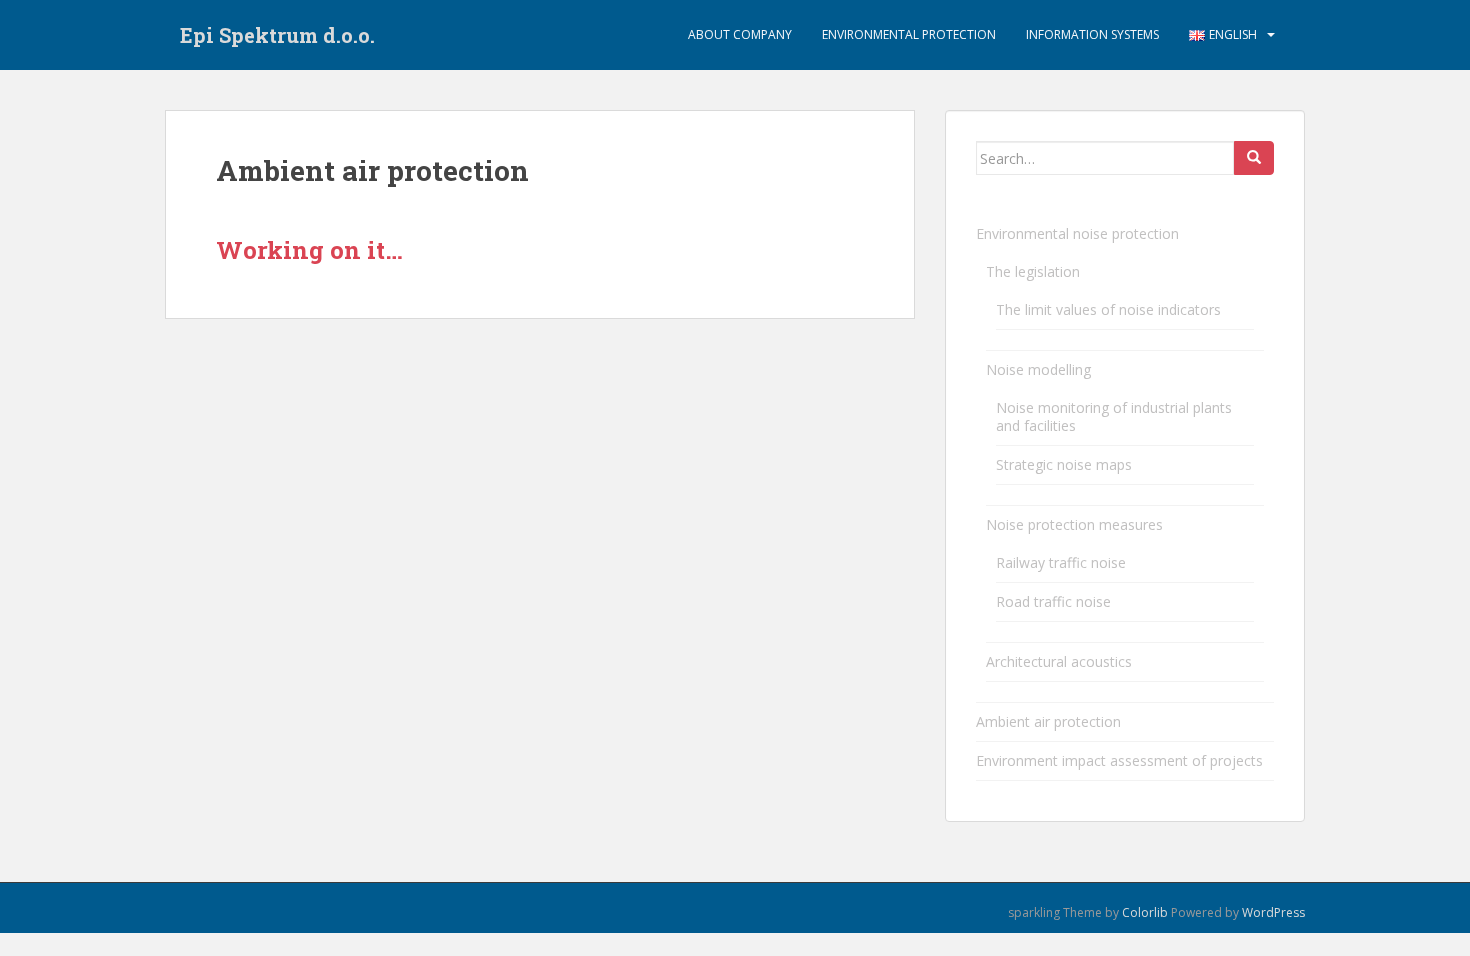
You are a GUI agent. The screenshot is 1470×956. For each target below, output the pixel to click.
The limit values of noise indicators (1108, 309)
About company (740, 34)
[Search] (1254, 158)
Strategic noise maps (1064, 464)
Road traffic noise (1053, 601)
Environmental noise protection (1077, 233)
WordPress (1273, 912)
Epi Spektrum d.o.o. (277, 35)
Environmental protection (909, 34)
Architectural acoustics (1059, 661)
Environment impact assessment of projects (1119, 760)
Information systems (1092, 34)
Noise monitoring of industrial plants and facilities (1114, 416)
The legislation (1033, 271)
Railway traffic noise (1061, 562)
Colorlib (1145, 912)
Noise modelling (1038, 369)
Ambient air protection (1048, 721)
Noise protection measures (1074, 524)
